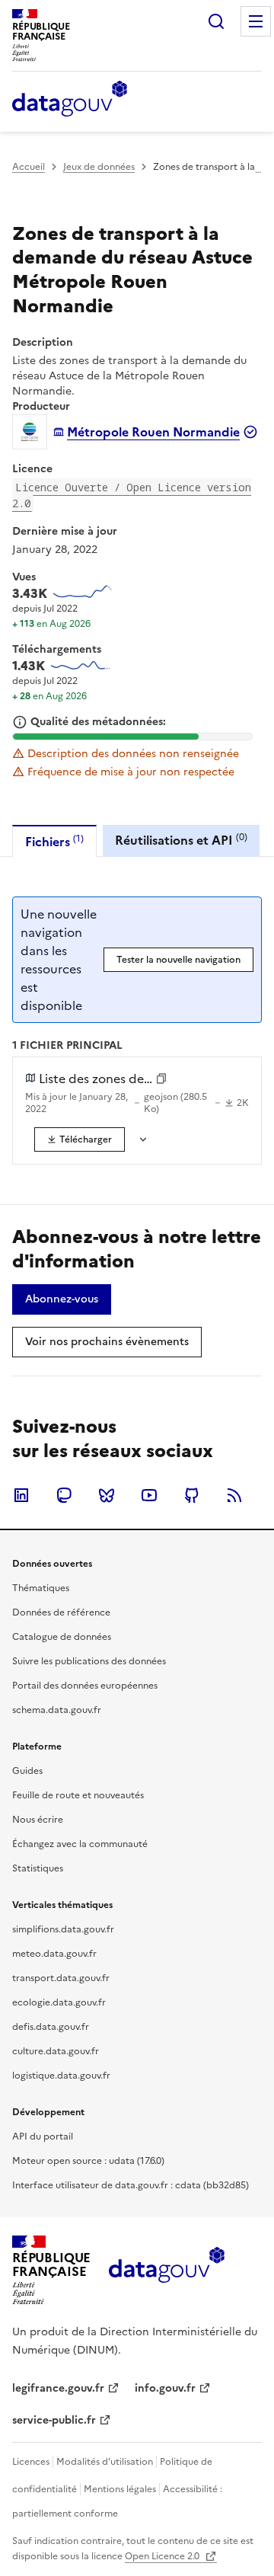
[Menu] (256, 21)
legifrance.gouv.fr (58, 2388)
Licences (31, 2462)
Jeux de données (99, 167)
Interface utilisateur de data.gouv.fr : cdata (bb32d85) (131, 2185)
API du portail (43, 2137)
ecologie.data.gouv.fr (59, 2002)
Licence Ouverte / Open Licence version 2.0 (132, 495)
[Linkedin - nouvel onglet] (21, 1495)
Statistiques (38, 1868)
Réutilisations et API (181, 840)
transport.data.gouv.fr (61, 1978)
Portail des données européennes (85, 1686)
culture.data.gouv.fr (56, 2051)
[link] (80, 1139)
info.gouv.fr (165, 2388)
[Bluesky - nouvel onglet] (107, 1495)
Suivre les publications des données (89, 1661)
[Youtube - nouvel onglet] (149, 1495)
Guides (27, 1771)
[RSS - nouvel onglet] (234, 1495)
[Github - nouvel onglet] (192, 1495)
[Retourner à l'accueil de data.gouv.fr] (70, 100)
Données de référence (61, 1612)
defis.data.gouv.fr (51, 2027)
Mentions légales (120, 2489)
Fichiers (54, 841)
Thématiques (41, 1588)
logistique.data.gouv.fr (61, 2076)
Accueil (29, 167)
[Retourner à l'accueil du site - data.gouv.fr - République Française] (166, 2271)
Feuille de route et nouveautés (78, 1795)
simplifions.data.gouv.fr (63, 1929)
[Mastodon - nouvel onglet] (64, 1495)
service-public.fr (54, 2420)
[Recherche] (216, 21)
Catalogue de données (62, 1637)
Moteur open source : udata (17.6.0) (88, 2161)
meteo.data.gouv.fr (54, 1954)
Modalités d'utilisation (105, 2462)
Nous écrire (38, 1820)
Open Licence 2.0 (163, 2556)
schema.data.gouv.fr (57, 1710)
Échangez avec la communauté (80, 1844)
